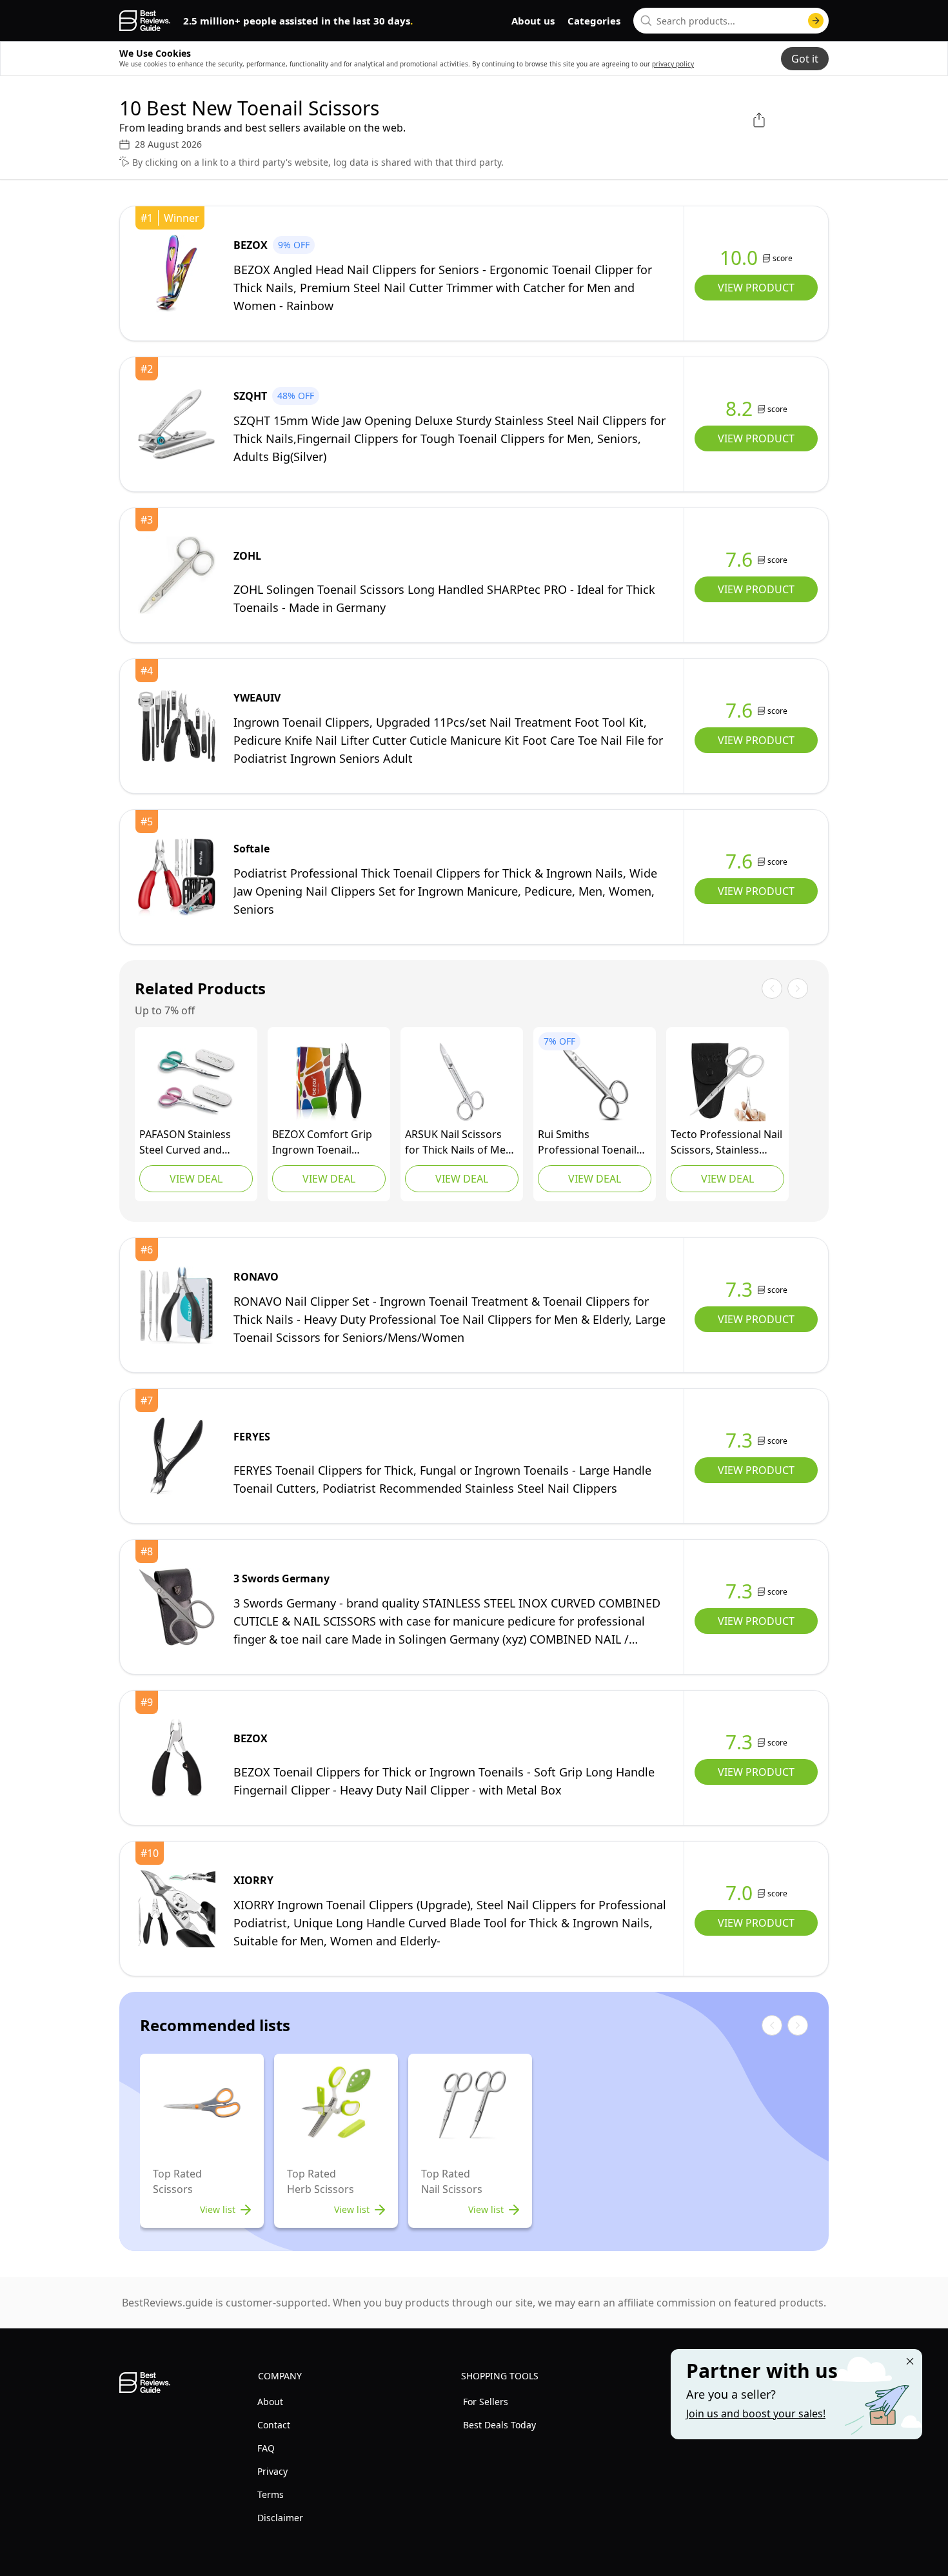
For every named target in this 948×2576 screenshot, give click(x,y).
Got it (805, 59)
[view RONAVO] (177, 1305)
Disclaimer (280, 2518)
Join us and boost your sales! (756, 2414)
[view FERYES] (177, 1456)
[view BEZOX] (177, 273)
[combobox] (731, 21)
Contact (274, 2425)
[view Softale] (177, 877)
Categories (594, 21)
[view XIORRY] (177, 1909)
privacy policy (673, 64)
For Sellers (486, 2402)
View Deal (196, 1179)
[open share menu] (759, 120)
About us (533, 21)
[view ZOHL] (177, 575)
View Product (756, 288)
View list (218, 2209)
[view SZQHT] (177, 424)
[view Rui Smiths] (595, 1082)
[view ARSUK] (462, 1082)
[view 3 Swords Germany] (177, 1607)
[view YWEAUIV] (177, 726)
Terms (271, 2494)
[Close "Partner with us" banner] (910, 2361)
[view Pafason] (196, 1082)
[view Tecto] (727, 1082)
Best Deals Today (499, 2425)
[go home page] (145, 21)
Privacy (272, 2471)
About (270, 2402)
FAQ (266, 2448)
